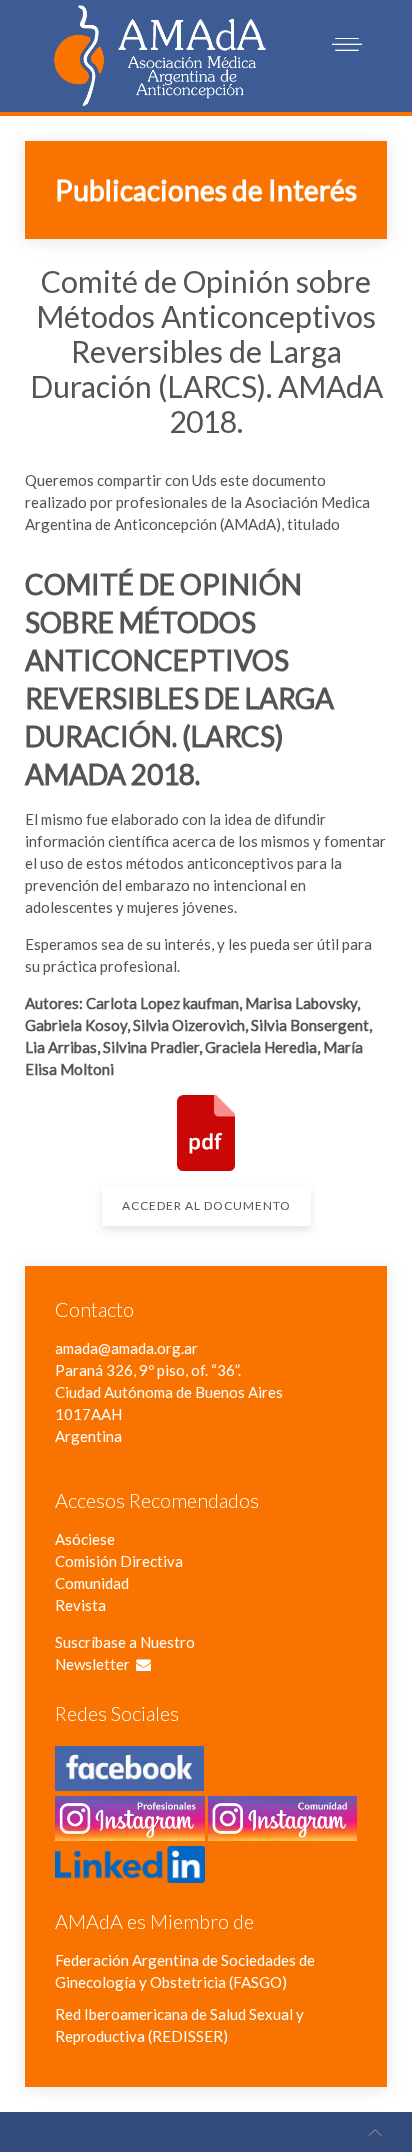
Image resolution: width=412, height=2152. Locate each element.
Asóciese (85, 1539)
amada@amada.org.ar (126, 1348)
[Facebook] (129, 1780)
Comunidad (92, 1583)
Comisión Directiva (119, 1561)
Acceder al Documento (206, 1205)
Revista (80, 1605)
